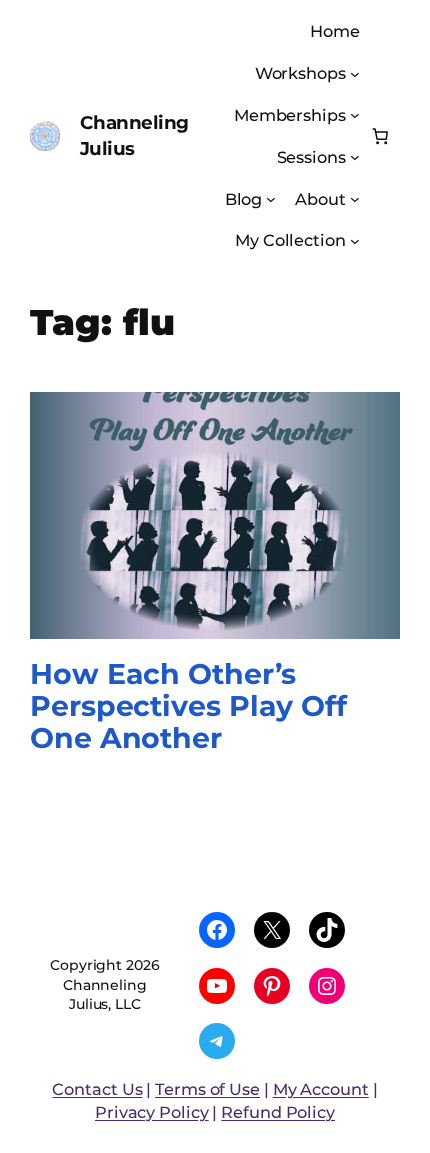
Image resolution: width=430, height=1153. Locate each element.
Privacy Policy (152, 1112)
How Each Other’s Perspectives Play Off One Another (188, 706)
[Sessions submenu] (355, 157)
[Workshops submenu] (355, 73)
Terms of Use (207, 1089)
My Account (321, 1089)
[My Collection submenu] (355, 241)
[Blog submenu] (271, 199)
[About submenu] (355, 199)
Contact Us (97, 1089)
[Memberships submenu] (355, 115)
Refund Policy (278, 1112)
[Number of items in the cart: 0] (380, 136)
